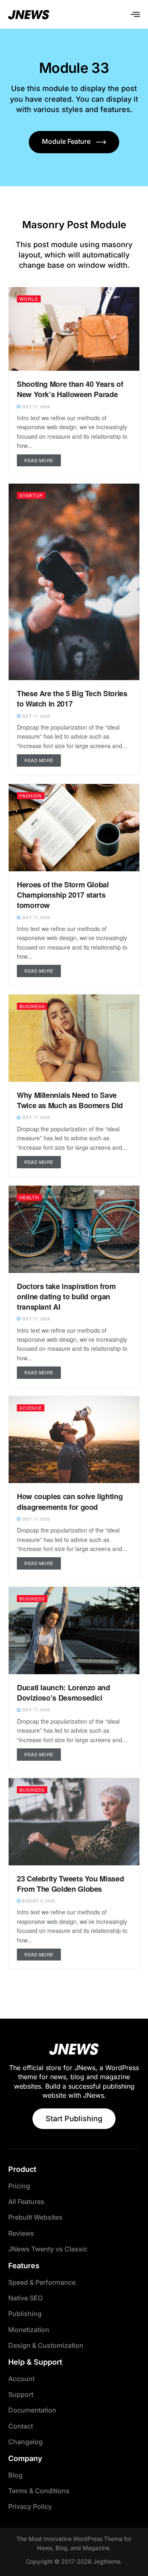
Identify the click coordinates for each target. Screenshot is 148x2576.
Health (29, 1197)
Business (32, 1006)
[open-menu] (135, 14)
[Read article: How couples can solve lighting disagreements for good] (74, 1440)
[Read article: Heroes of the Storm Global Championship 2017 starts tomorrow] (74, 828)
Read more (43, 459)
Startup (31, 495)
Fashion (31, 795)
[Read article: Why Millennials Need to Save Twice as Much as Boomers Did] (74, 1038)
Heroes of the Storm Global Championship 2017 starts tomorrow (63, 895)
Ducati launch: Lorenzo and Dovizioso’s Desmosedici (64, 1693)
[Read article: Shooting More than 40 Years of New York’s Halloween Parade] (74, 329)
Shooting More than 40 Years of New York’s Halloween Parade (70, 389)
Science (31, 1408)
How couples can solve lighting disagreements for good (70, 1501)
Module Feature (66, 141)
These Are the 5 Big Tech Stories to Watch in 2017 (72, 698)
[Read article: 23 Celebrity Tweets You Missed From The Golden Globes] (74, 1822)
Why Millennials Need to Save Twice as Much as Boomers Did (70, 1100)
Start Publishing (74, 2119)
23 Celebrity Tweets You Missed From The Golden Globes (70, 1884)
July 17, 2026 (35, 407)
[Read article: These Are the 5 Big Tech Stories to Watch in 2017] (74, 582)
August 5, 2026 (38, 1901)
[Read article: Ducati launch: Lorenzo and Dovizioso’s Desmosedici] (74, 1631)
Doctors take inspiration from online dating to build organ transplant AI (66, 1296)
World (29, 299)
